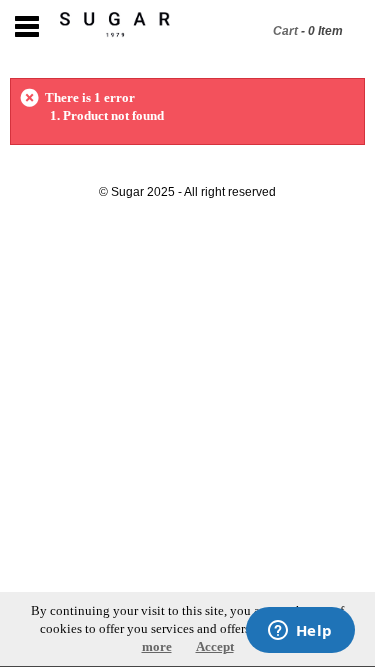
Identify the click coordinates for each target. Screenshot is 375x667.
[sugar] (110, 25)
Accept (215, 646)
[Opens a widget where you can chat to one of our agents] (300, 632)
